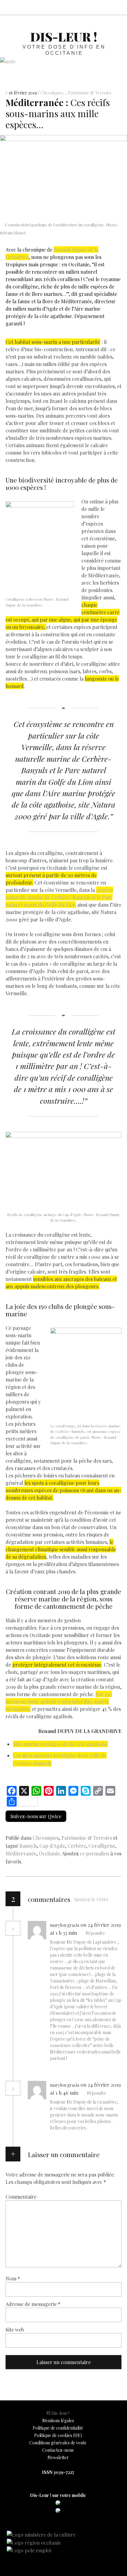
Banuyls (28, 1846)
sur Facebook (63, 7)
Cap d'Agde (52, 1846)
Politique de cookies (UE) (58, 2435)
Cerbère (77, 1846)
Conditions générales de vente (58, 2443)
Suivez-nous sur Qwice (36, 1816)
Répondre (95, 1933)
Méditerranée (21, 1853)
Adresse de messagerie (33, 2304)
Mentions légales (58, 2421)
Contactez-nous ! (90, 7)
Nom (13, 2278)
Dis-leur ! (64, 36)
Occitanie (49, 1853)
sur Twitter (76, 7)
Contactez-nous (58, 2450)
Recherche (117, 7)
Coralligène (102, 1846)
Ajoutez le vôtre (91, 1899)
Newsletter (58, 2457)
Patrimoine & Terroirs (90, 93)
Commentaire (21, 2196)
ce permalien (94, 1853)
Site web (15, 2329)
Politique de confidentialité (58, 2428)
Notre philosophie (104, 7)
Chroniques (52, 93)
